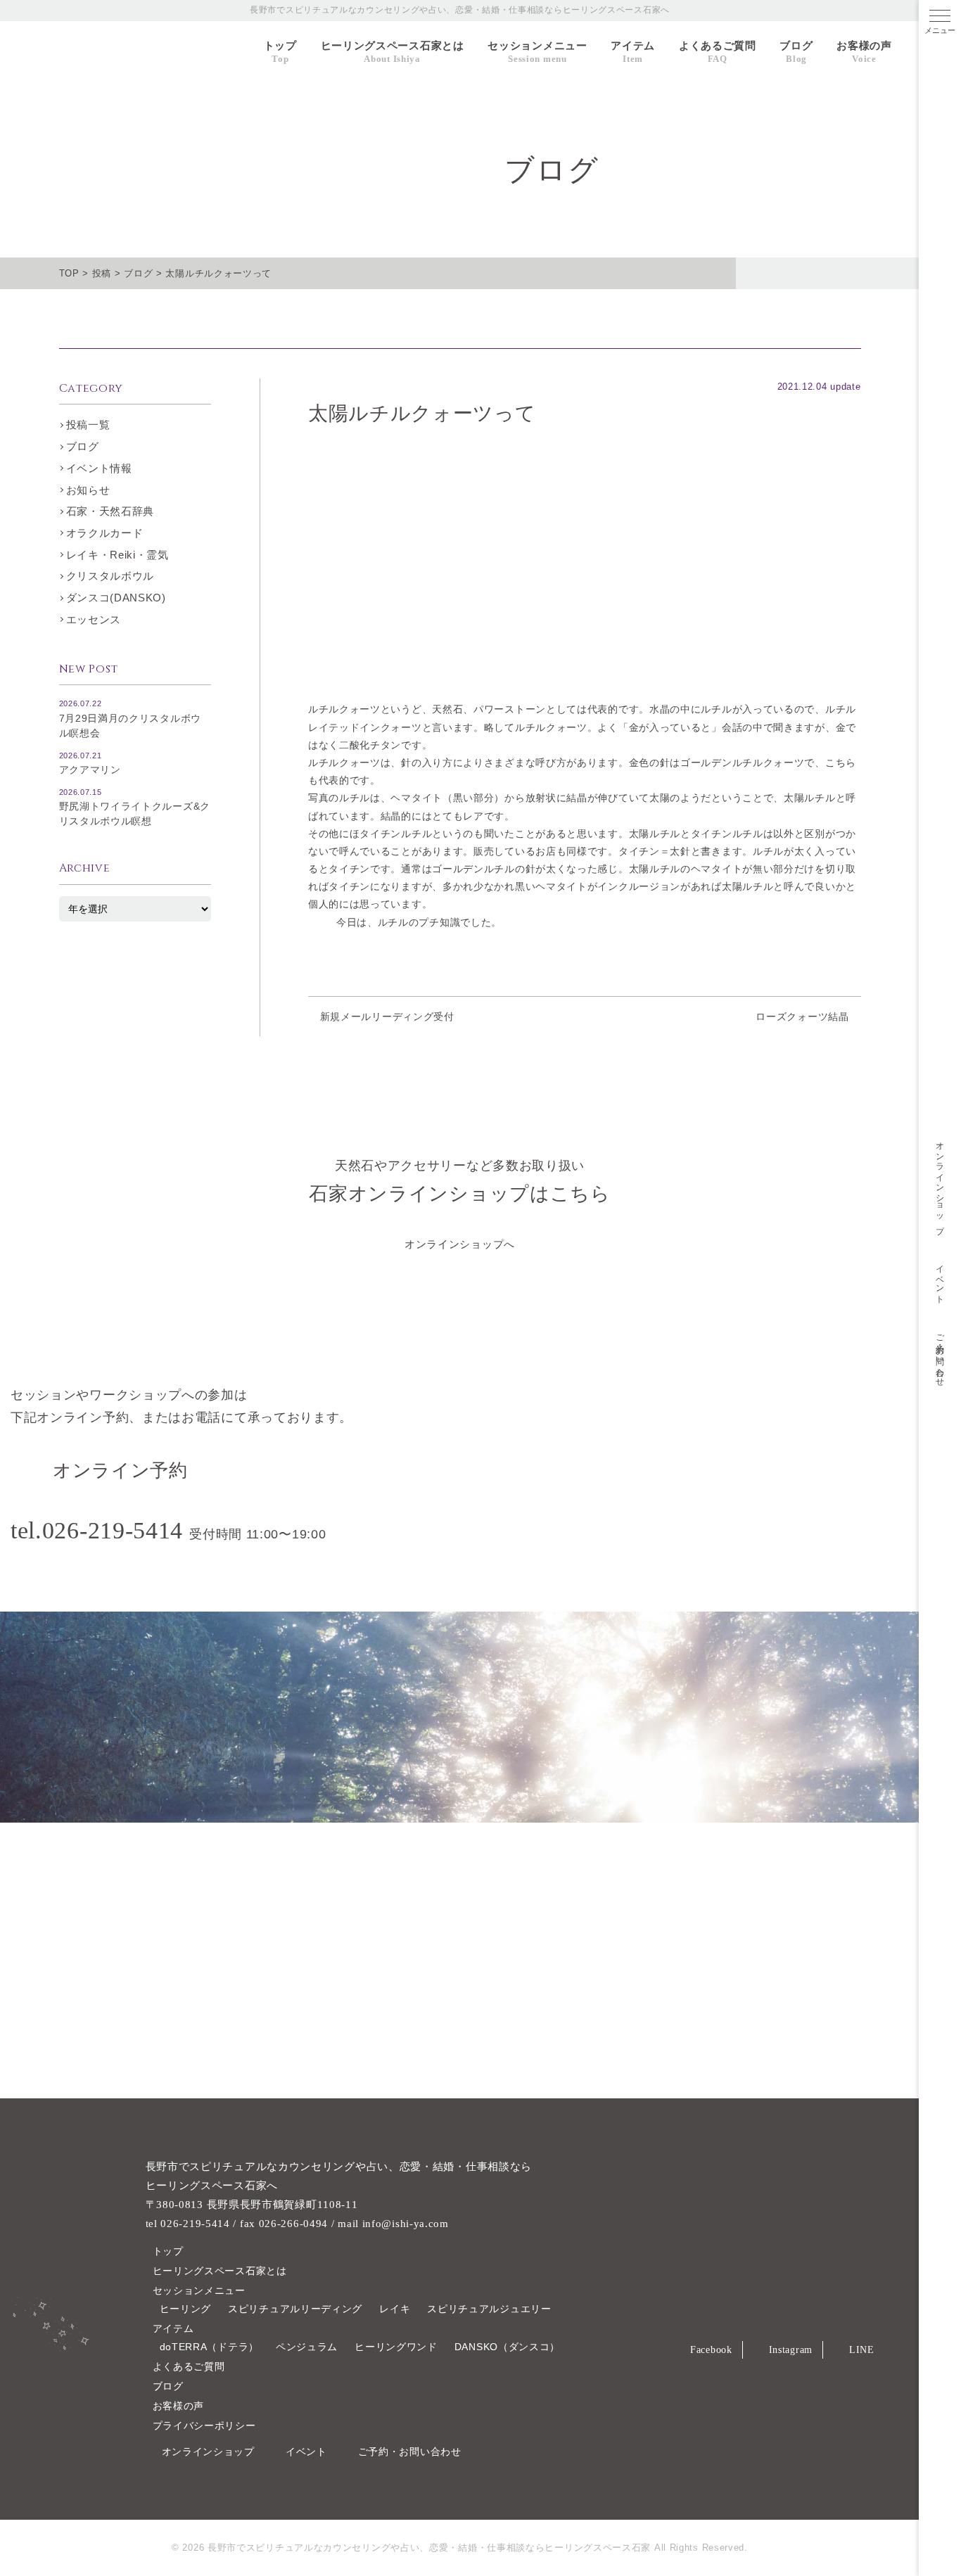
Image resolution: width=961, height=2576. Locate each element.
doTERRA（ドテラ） (209, 2347)
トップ (280, 52)
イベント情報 (99, 468)
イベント (941, 1280)
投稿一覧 (88, 425)
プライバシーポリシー (204, 2425)
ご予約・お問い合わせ (941, 1356)
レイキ (395, 2309)
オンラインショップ (941, 1183)
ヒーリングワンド (396, 2347)
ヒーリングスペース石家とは (393, 52)
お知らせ (88, 490)
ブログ (796, 52)
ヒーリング (186, 2309)
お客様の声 (864, 52)
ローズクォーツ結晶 (802, 1016)
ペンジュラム (307, 2347)
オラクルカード (105, 533)
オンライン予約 (120, 1471)
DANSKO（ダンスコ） (507, 2347)
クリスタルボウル (110, 576)
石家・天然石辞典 (110, 511)
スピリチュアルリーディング (295, 2309)
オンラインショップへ (460, 1244)
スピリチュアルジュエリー (489, 2309)
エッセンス (94, 619)
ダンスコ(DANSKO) (116, 598)
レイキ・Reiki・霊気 (117, 555)
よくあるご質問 (718, 52)
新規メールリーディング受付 (387, 1016)
